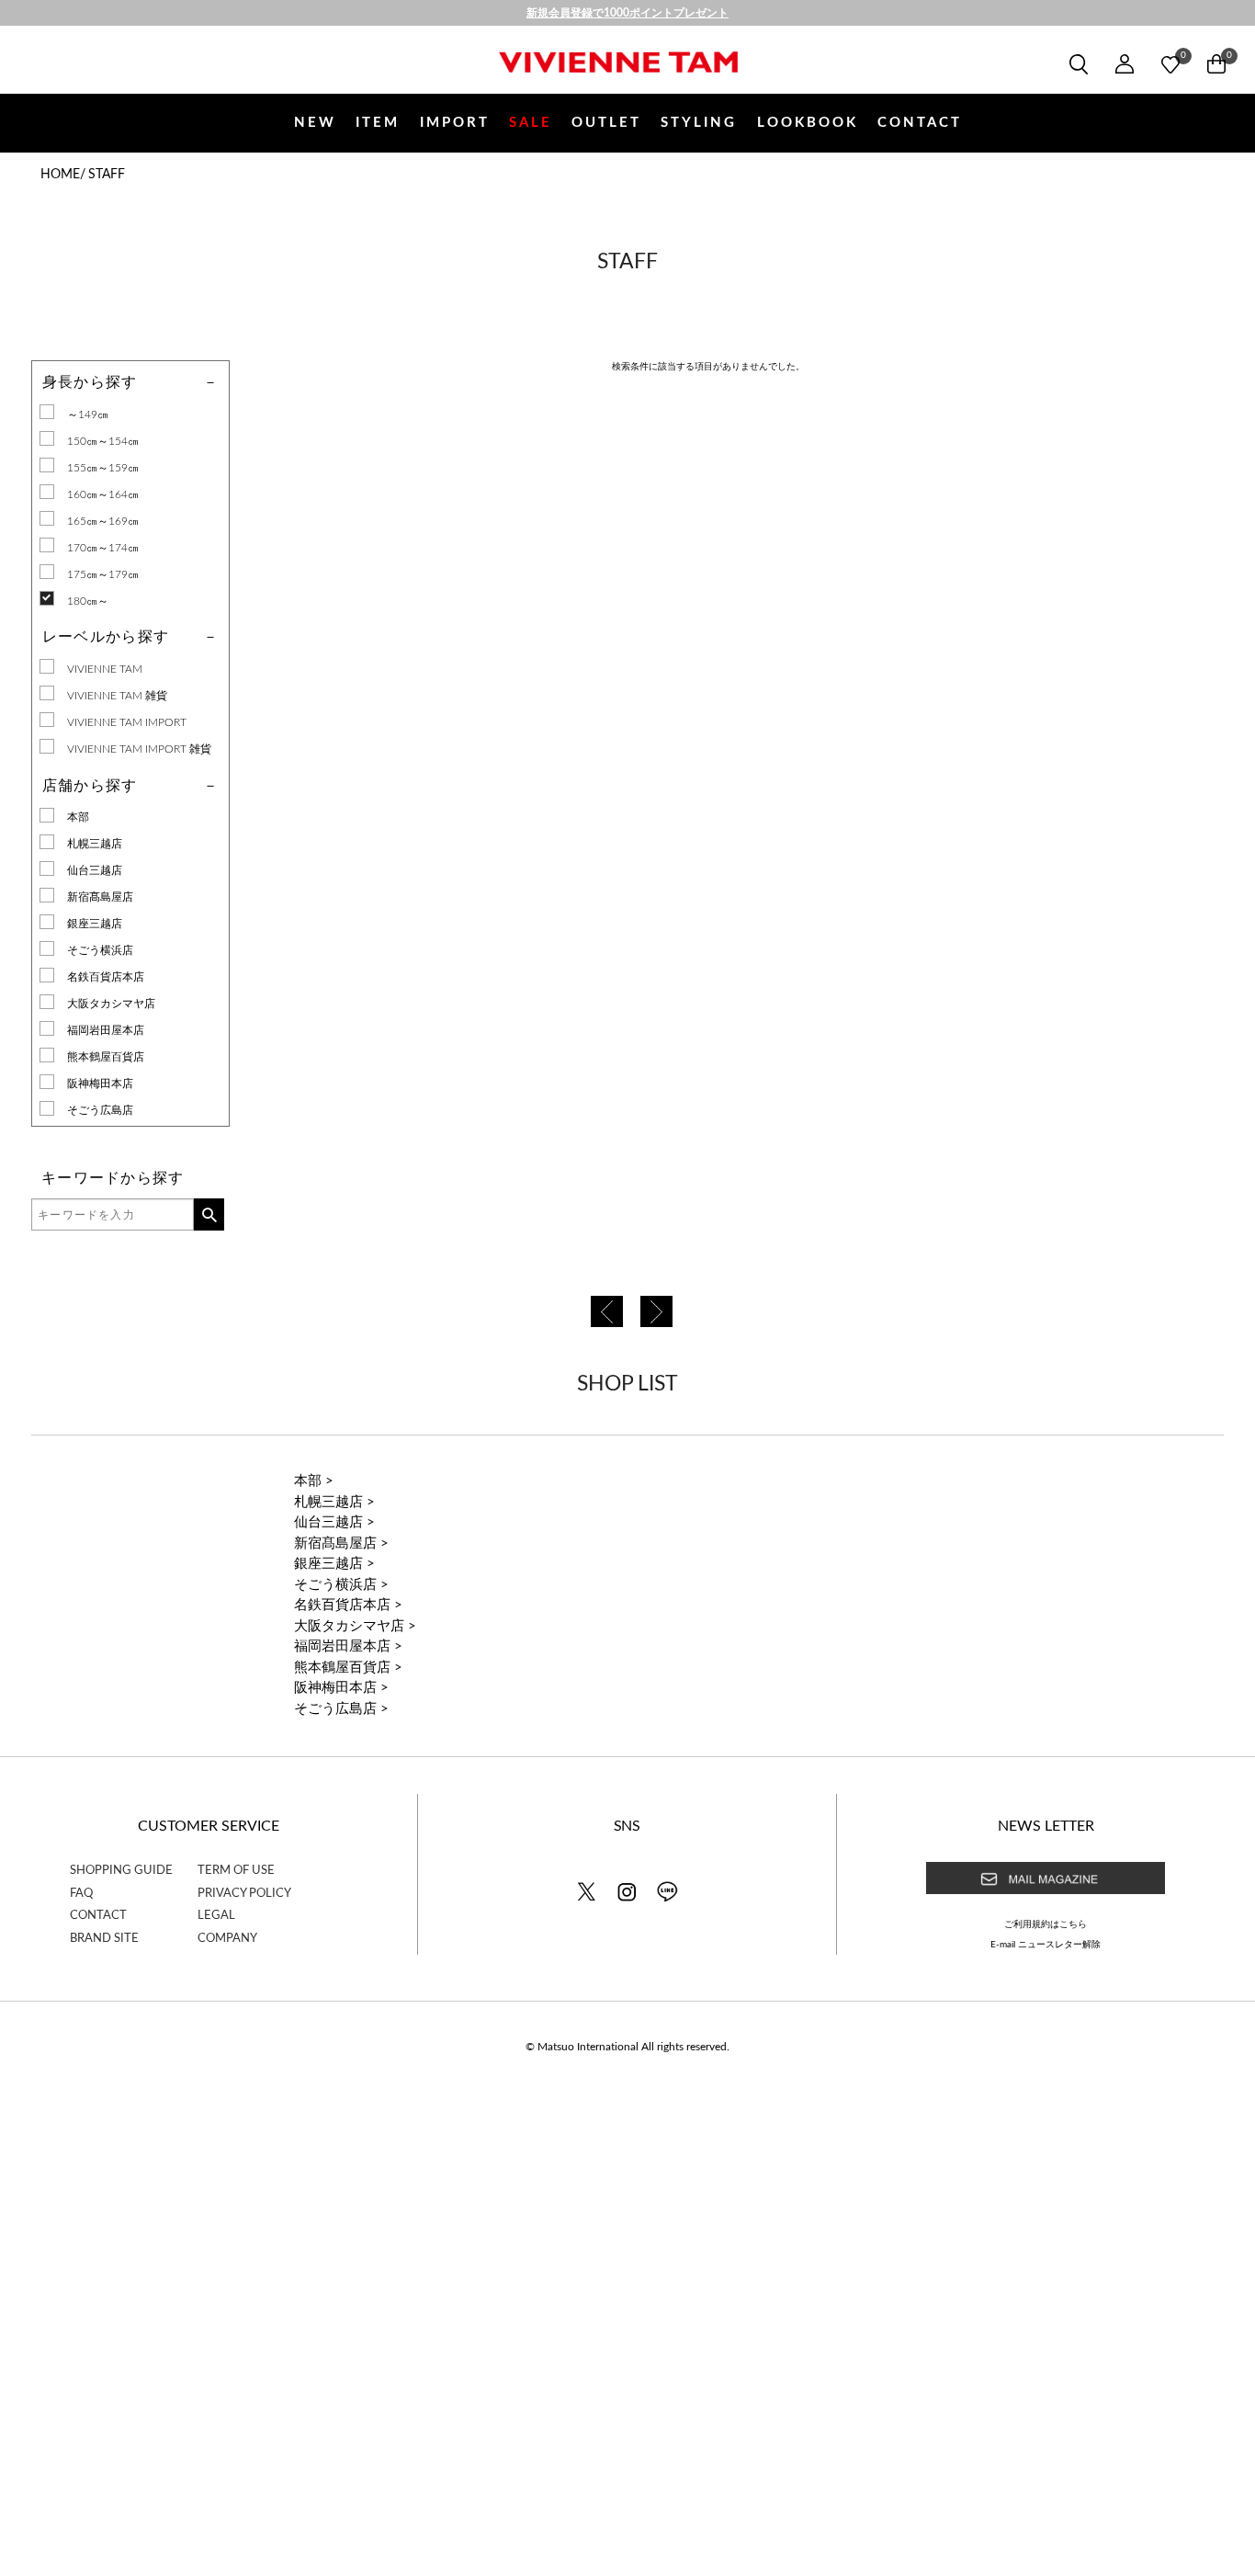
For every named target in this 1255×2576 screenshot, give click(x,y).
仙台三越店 (95, 870)
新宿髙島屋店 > (341, 1543)
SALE (531, 123)
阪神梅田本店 (100, 1084)
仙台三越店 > (334, 1522)
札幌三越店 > (334, 1502)
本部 (78, 817)
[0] (1170, 64)
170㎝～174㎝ (103, 548)
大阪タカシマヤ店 (111, 1004)
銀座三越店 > (334, 1564)
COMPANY (227, 1939)
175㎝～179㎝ (103, 574)
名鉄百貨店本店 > (348, 1605)
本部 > (314, 1481)
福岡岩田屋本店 (106, 1030)
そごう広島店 (100, 1110)
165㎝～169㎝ (103, 521)
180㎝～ (88, 601)
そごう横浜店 (100, 950)
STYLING (699, 123)
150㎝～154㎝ (103, 441)
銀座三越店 (95, 924)
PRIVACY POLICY (244, 1894)
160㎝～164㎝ (103, 494)
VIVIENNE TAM (105, 669)
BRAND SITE (104, 1939)
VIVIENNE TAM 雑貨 (117, 696)
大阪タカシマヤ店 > (355, 1626)
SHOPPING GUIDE (121, 1871)
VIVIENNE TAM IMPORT (127, 722)
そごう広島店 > (341, 1709)
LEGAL (216, 1916)
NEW (315, 123)
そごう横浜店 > (341, 1585)
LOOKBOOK (808, 123)
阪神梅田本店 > (341, 1688)
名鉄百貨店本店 (106, 977)
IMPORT (455, 123)
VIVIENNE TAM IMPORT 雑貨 (139, 749)
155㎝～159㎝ (103, 468)
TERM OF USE (236, 1871)
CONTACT (920, 123)
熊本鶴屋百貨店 (106, 1057)
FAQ (81, 1894)
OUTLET (606, 123)
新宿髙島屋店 (100, 897)
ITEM (378, 123)
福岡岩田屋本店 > (348, 1646)
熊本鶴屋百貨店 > (348, 1668)
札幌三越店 (95, 844)
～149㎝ (88, 414)
